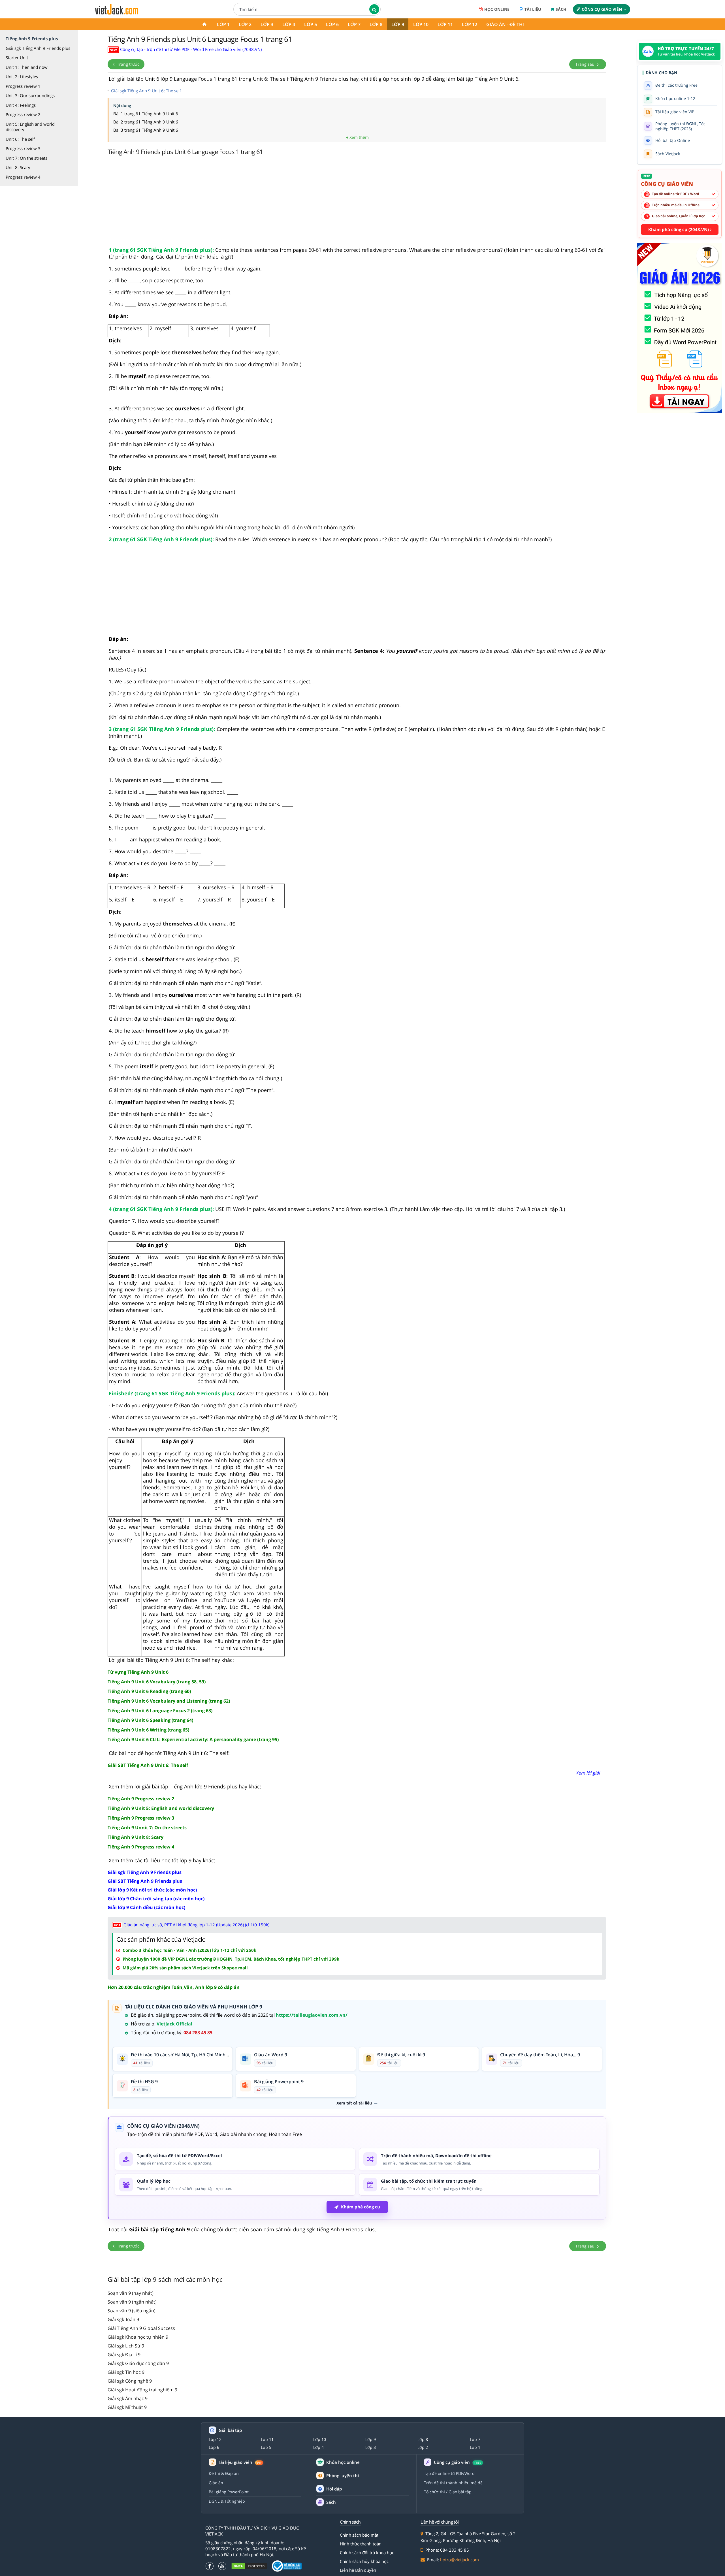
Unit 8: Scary (18, 167)
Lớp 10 (421, 24)
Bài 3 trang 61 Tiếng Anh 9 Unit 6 (146, 130)
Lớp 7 (354, 24)
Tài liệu (533, 9)
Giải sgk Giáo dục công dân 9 (138, 2363)
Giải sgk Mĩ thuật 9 (127, 2407)
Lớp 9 (398, 24)
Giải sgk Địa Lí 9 (124, 2355)
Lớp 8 (376, 24)
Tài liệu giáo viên (240, 2462)
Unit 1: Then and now (27, 67)
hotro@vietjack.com (459, 2560)
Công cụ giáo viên (602, 9)
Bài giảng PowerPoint (229, 2492)
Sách (561, 9)
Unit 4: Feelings (21, 105)
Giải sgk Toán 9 (123, 2319)
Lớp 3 (267, 24)
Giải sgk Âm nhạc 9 (128, 2398)
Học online (497, 9)
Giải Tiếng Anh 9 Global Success (141, 2328)
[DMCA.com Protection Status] (249, 2566)
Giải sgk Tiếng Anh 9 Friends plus (38, 48)
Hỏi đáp (334, 2489)
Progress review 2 (23, 114)
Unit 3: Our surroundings (30, 95)
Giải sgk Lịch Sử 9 (126, 2346)
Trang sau (586, 64)
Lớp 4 (289, 24)
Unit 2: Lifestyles (22, 76)
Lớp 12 (470, 24)
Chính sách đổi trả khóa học (367, 2552)
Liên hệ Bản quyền (358, 2570)
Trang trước (128, 64)
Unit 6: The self (20, 139)
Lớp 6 (332, 24)
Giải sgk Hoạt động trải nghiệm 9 (142, 2390)
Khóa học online (343, 2462)
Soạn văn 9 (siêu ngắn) (132, 2311)
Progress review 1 (23, 86)
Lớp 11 (445, 24)
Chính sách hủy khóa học (364, 2561)
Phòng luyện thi (343, 2475)
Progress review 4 (23, 177)
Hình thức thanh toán (361, 2544)
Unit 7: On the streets (26, 158)
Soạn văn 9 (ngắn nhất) (132, 2302)
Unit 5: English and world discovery (30, 127)
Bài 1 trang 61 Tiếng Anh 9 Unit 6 (146, 114)
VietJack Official (174, 2024)
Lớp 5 (311, 24)
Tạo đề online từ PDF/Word (449, 2473)
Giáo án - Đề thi (505, 24)
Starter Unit (17, 57)
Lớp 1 (223, 24)
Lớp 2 (245, 24)
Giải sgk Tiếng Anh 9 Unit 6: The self (146, 91)
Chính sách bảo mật (359, 2535)
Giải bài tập (230, 2430)
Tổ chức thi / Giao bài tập (448, 2492)
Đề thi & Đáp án (224, 2473)
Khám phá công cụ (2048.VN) (679, 229)
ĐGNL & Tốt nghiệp (227, 2501)
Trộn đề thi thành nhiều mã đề (453, 2483)
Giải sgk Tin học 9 (126, 2372)
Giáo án (216, 2483)
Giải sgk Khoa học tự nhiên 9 (138, 2337)
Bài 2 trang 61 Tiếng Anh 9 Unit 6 (146, 122)
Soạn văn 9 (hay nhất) (131, 2293)
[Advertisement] (357, 202)
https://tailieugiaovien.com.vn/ (312, 2015)
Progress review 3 (23, 148)
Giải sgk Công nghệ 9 (130, 2381)
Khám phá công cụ (361, 2207)
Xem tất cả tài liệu (354, 2103)
